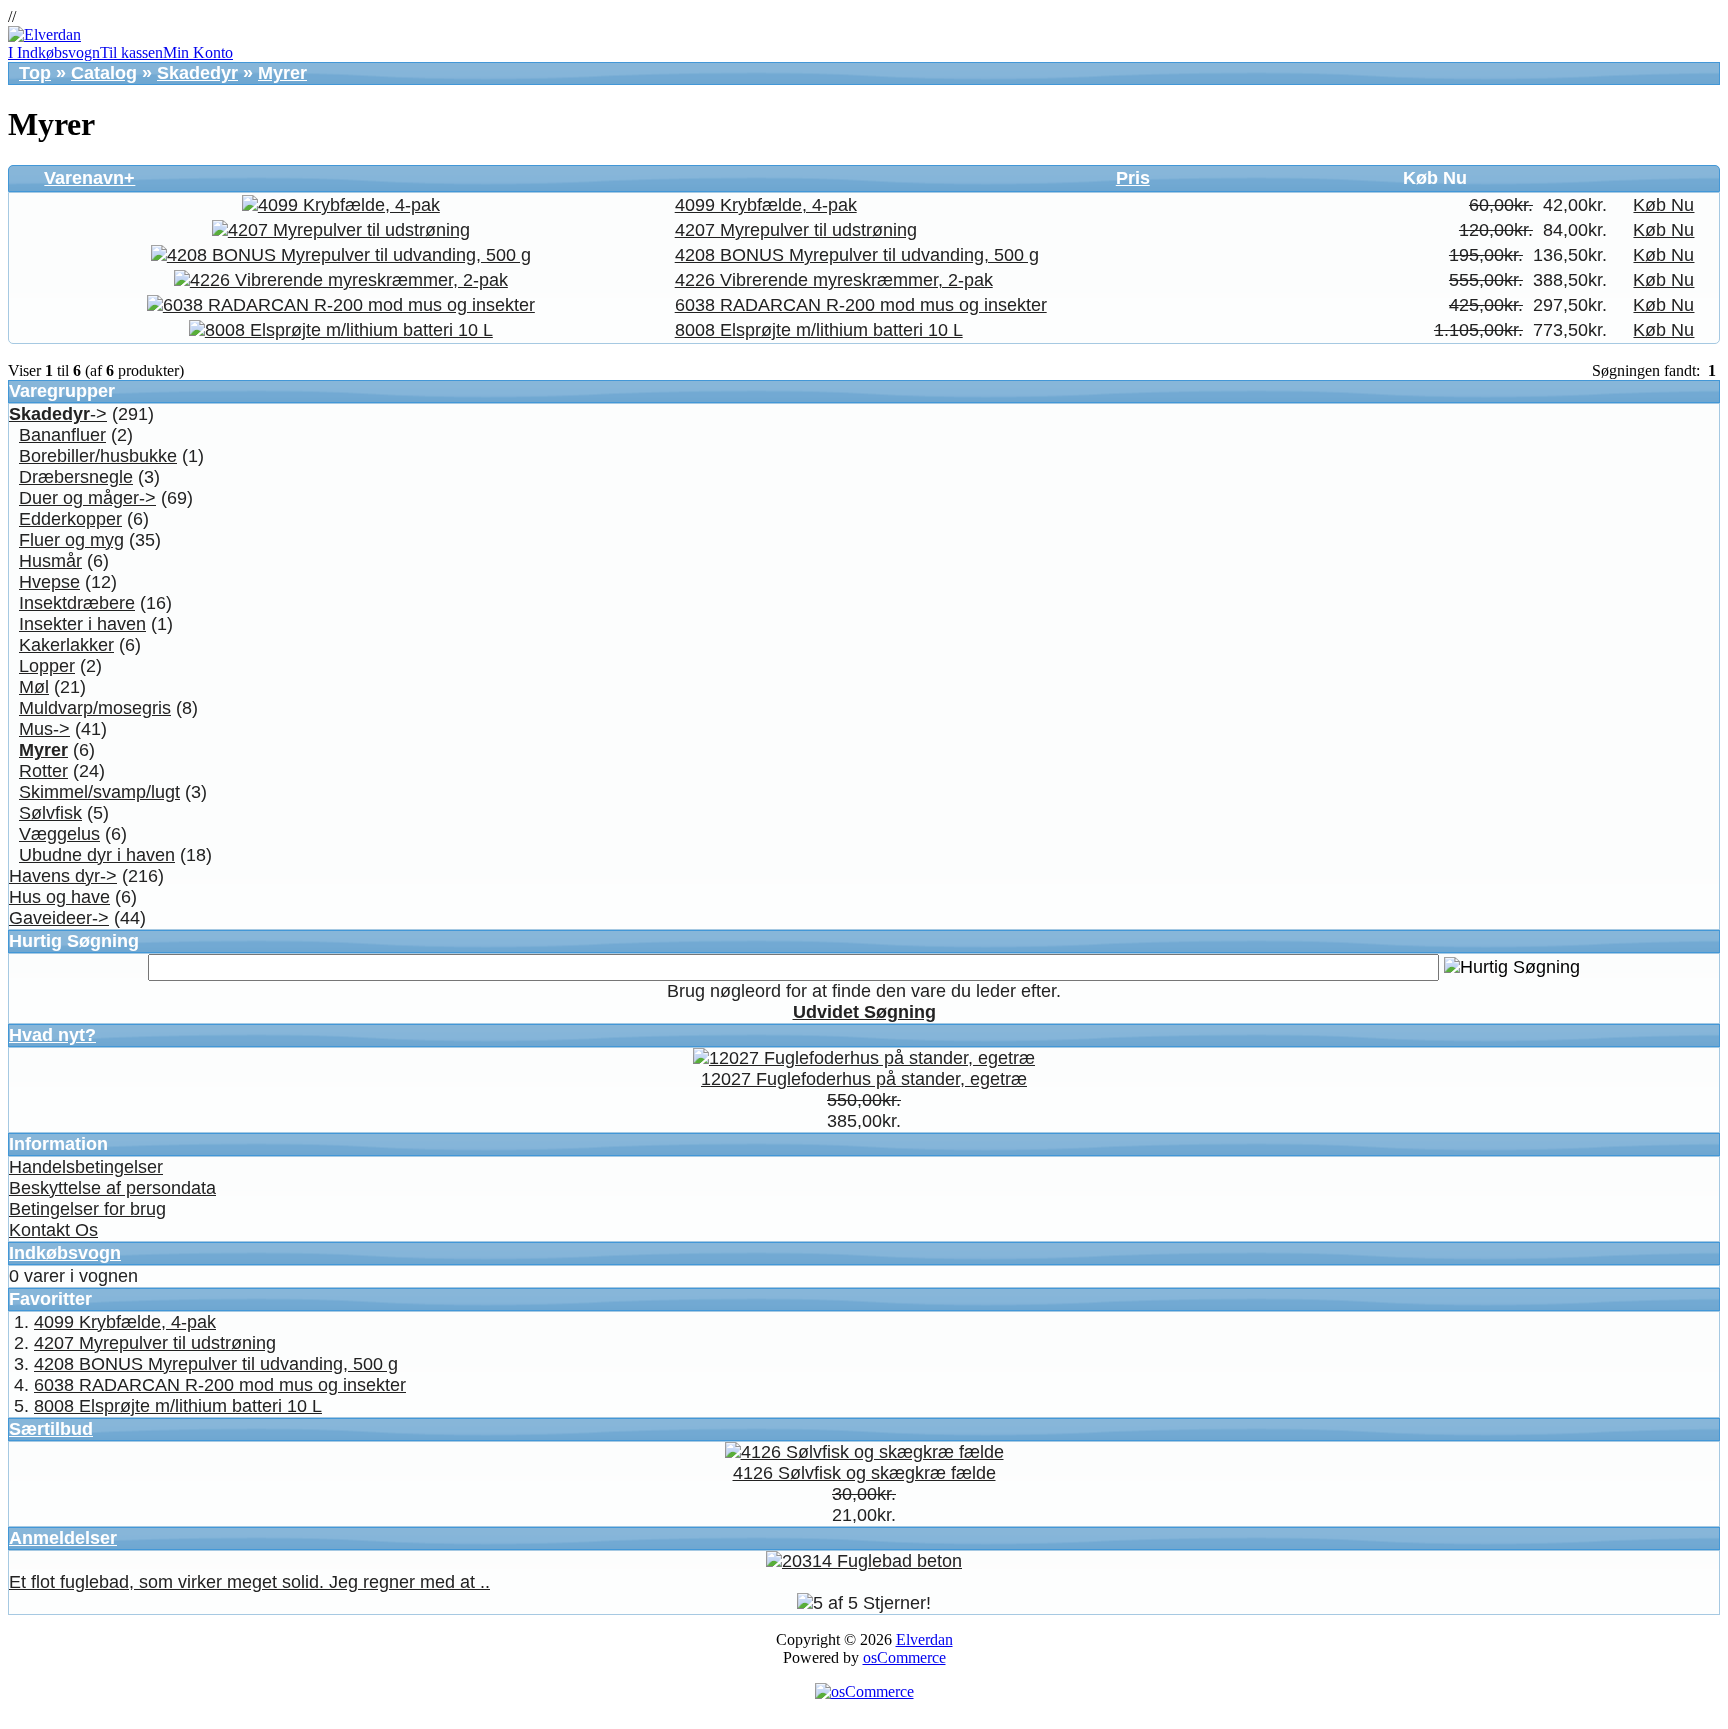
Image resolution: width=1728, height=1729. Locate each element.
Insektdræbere (77, 603)
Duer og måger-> (87, 498)
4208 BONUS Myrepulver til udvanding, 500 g (857, 255)
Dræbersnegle (76, 477)
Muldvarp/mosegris (95, 708)
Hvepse (49, 582)
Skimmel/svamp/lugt (99, 792)
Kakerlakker (66, 645)
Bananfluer (62, 435)
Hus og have (59, 897)
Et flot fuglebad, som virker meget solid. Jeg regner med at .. (249, 1582)
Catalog (104, 73)
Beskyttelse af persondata (112, 1188)
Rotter (43, 771)
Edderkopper (70, 519)
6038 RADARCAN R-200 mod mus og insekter (861, 305)
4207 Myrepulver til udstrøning (796, 230)
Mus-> (44, 729)
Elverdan (924, 1639)
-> (58, 414)
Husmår (50, 561)
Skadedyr (197, 73)
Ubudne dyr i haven (97, 855)
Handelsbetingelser (86, 1167)
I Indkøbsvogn (54, 52)
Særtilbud (51, 1429)
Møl (34, 687)
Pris (1133, 178)
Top (35, 73)
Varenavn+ (89, 178)
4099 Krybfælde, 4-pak (766, 205)
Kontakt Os (53, 1230)
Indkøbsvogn (65, 1253)
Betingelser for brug (87, 1209)
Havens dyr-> (63, 876)
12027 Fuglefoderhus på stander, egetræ (864, 1079)
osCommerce (904, 1657)
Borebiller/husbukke (98, 456)
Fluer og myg (71, 540)
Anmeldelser (63, 1538)
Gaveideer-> (59, 918)
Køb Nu (1663, 205)
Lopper (47, 666)
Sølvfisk (50, 813)
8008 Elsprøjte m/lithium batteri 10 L (819, 330)
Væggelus (59, 834)
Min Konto (198, 52)
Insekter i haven (82, 624)
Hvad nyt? (52, 1035)
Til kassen (131, 52)
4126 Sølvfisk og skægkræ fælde (864, 1473)
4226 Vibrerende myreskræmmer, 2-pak (834, 280)
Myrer (282, 73)
